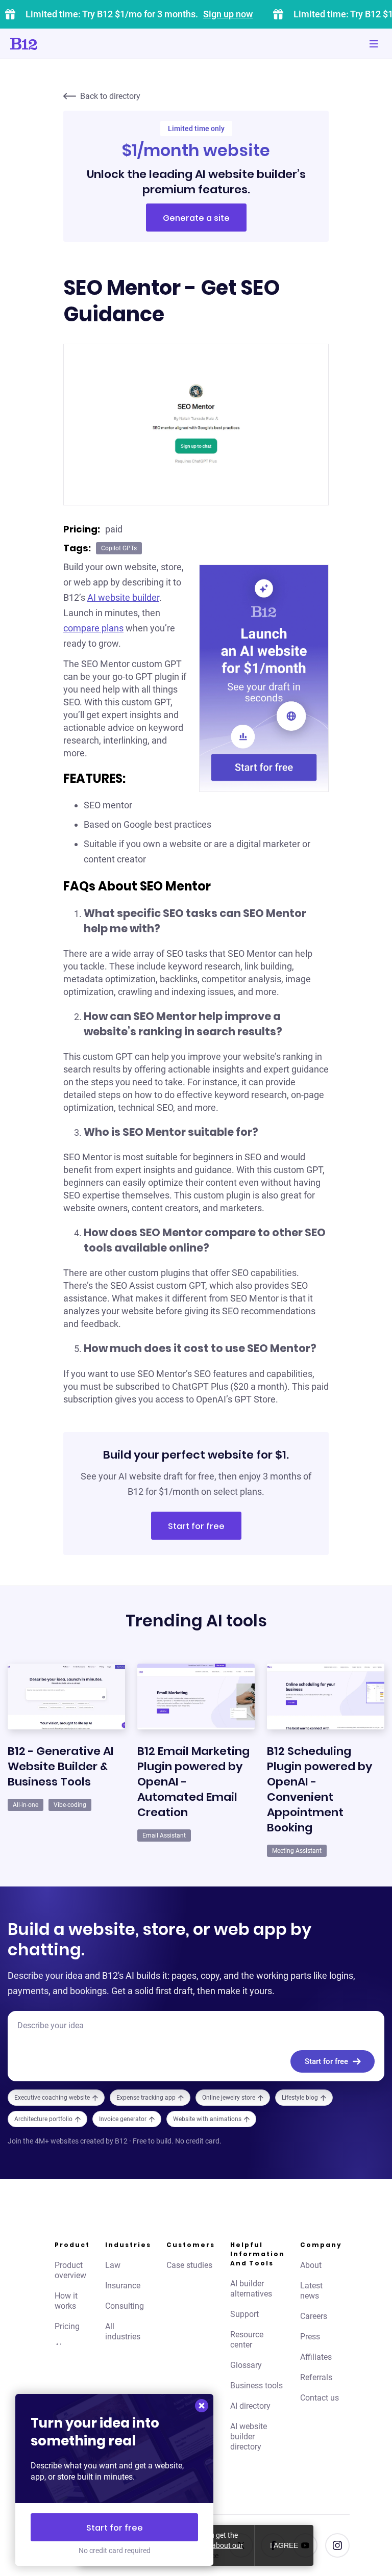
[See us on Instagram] (337, 2545)
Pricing (67, 2326)
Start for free (196, 1526)
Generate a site (196, 218)
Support (244, 2314)
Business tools (256, 2386)
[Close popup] (202, 2406)
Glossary (246, 2365)
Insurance (123, 2286)
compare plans (93, 628)
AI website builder (123, 597)
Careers (314, 2316)
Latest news (311, 2291)
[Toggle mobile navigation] (374, 44)
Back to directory (110, 96)
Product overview (70, 2270)
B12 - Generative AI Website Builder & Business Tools (61, 1766)
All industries (123, 2331)
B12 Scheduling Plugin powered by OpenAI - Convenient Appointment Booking (320, 1789)
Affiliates (316, 2357)
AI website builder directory (249, 2437)
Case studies (189, 2265)
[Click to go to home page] (53, 44)
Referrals (316, 2377)
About (311, 2265)
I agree (284, 2545)
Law (113, 2265)
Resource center (247, 2340)
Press (310, 2337)
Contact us (320, 2398)
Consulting (125, 2306)
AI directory (250, 2406)
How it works (66, 2301)
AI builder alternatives (251, 2289)
